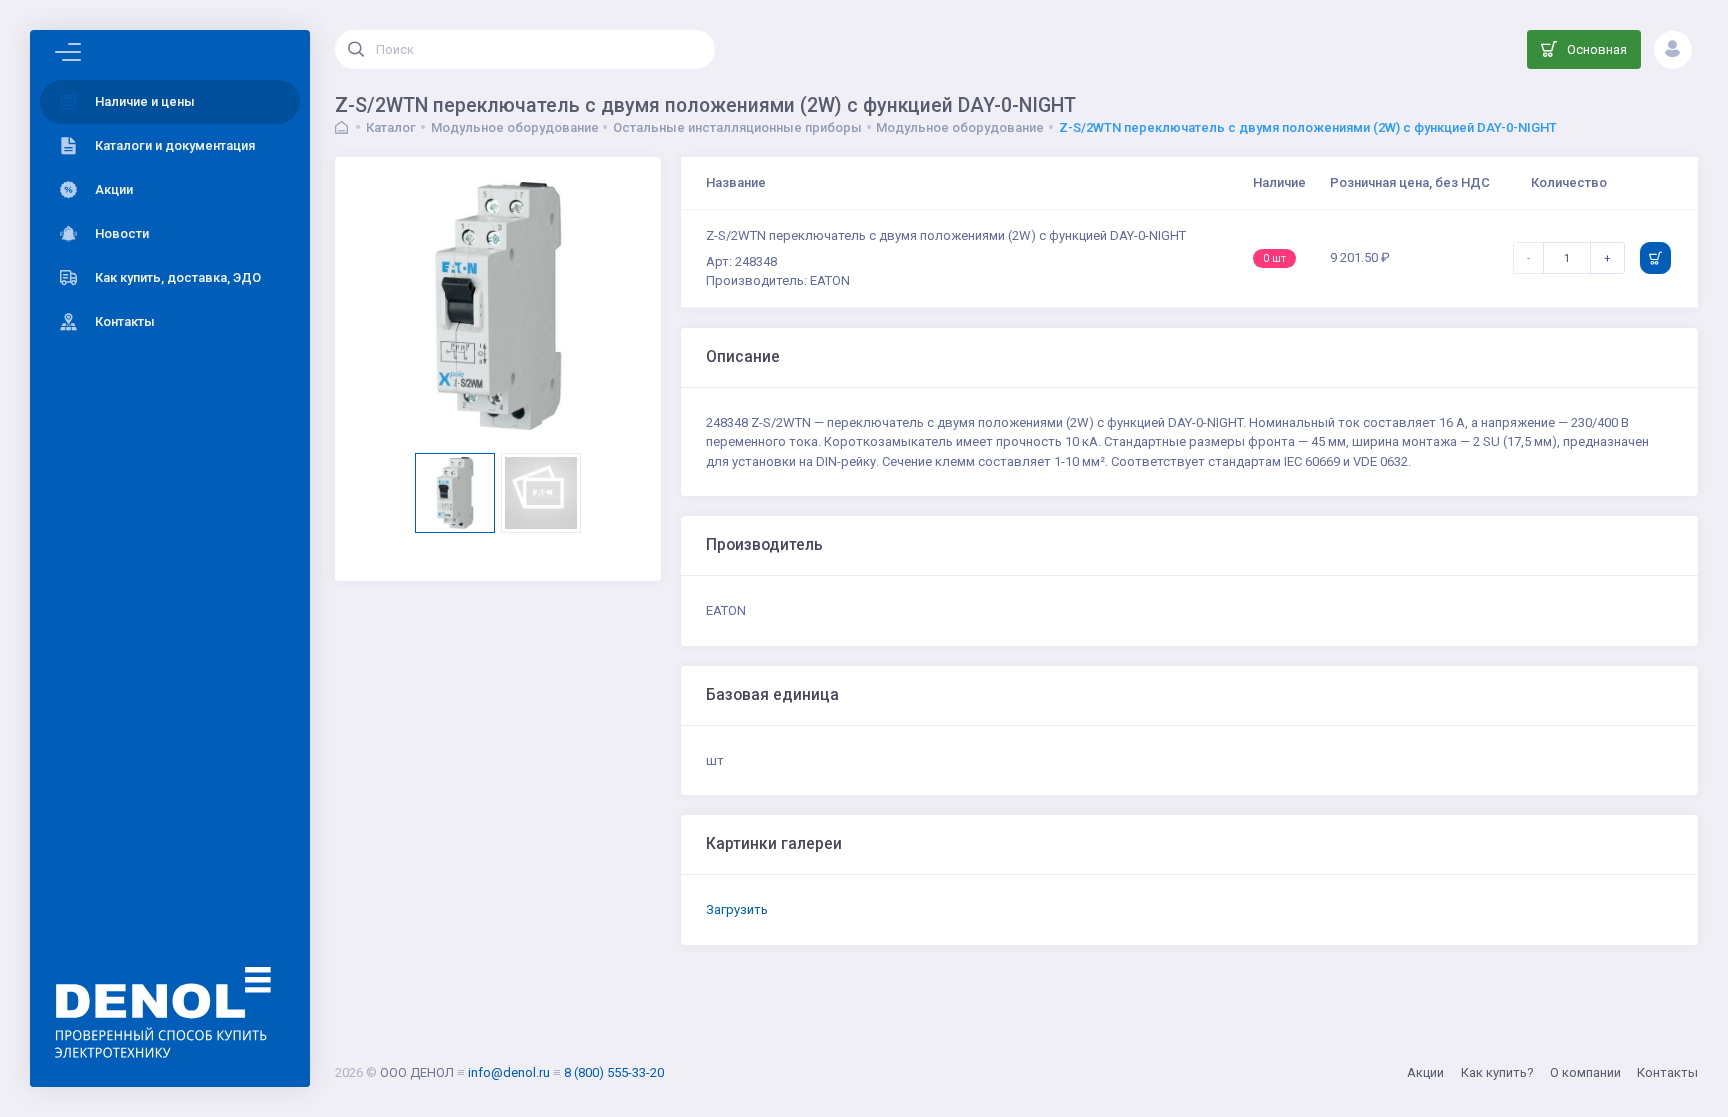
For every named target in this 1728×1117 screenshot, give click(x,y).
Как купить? (1497, 1072)
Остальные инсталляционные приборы (737, 127)
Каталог (391, 127)
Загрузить (737, 909)
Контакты (1667, 1072)
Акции (1425, 1072)
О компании (1585, 1072)
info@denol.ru (509, 1072)
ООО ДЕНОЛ (417, 1072)
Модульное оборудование (515, 127)
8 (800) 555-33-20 (614, 1072)
